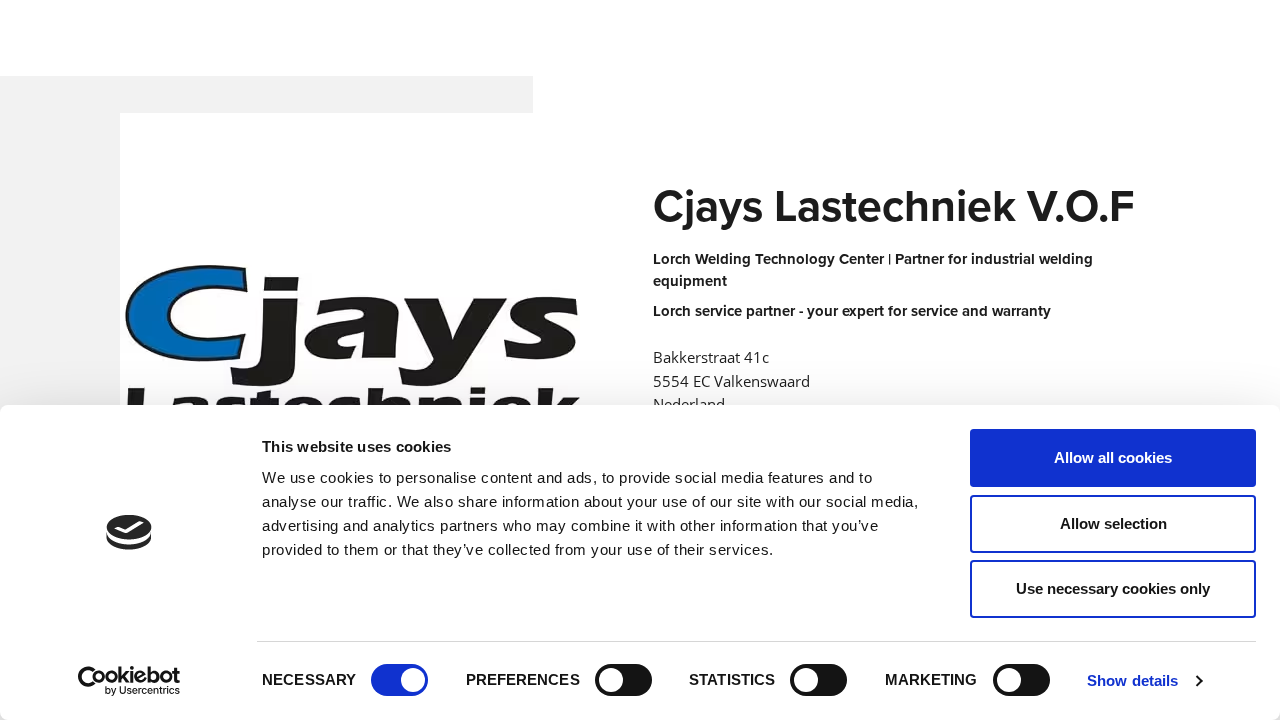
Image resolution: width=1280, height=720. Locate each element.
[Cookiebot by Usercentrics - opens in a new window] (129, 681)
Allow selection (1113, 523)
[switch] (623, 680)
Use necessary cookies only (1113, 588)
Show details (1132, 680)
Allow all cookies (1113, 457)
